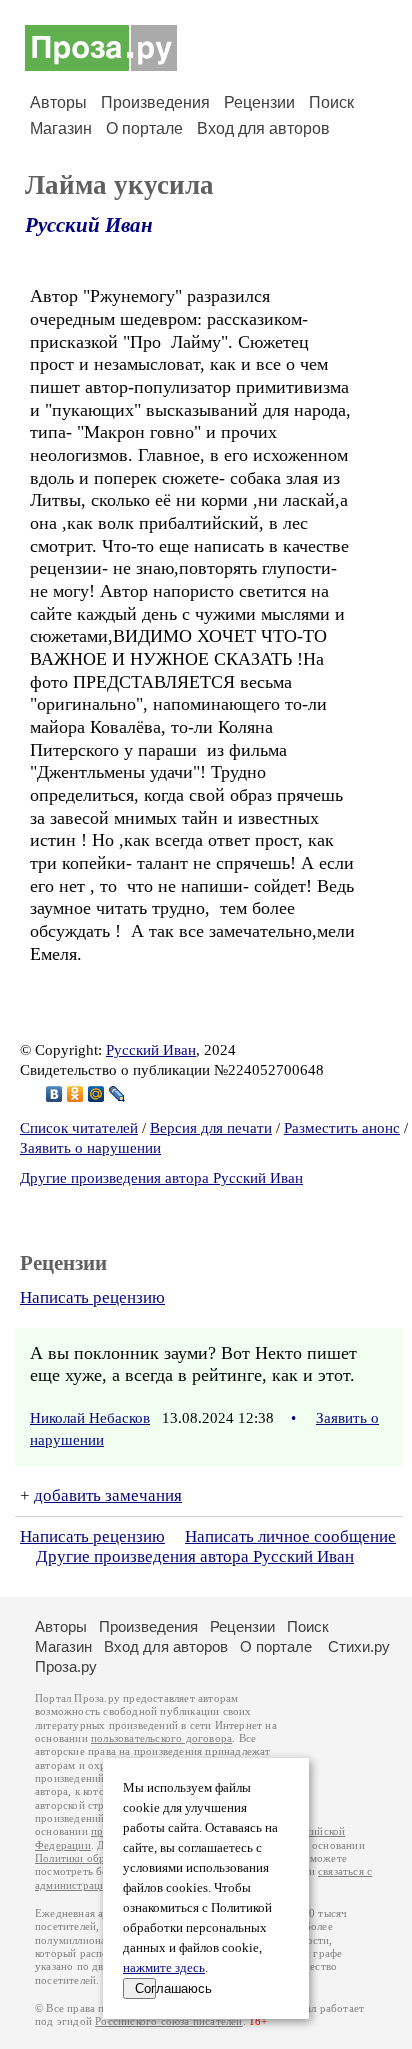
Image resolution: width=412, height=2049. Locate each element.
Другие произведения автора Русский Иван (161, 1178)
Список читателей (79, 1128)
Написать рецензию (92, 1297)
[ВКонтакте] (54, 1094)
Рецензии (259, 102)
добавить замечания (108, 1495)
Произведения (155, 102)
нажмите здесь (164, 1968)
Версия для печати (211, 1128)
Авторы (58, 102)
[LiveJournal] (117, 1094)
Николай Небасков (90, 1418)
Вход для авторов (263, 128)
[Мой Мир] (96, 1094)
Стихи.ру (359, 1646)
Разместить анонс (342, 1128)
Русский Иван (89, 225)
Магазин (61, 128)
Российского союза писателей (168, 2021)
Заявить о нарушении (90, 1148)
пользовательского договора (161, 1738)
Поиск (331, 102)
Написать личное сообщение (290, 1536)
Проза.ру (66, 1666)
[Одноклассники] (75, 1094)
